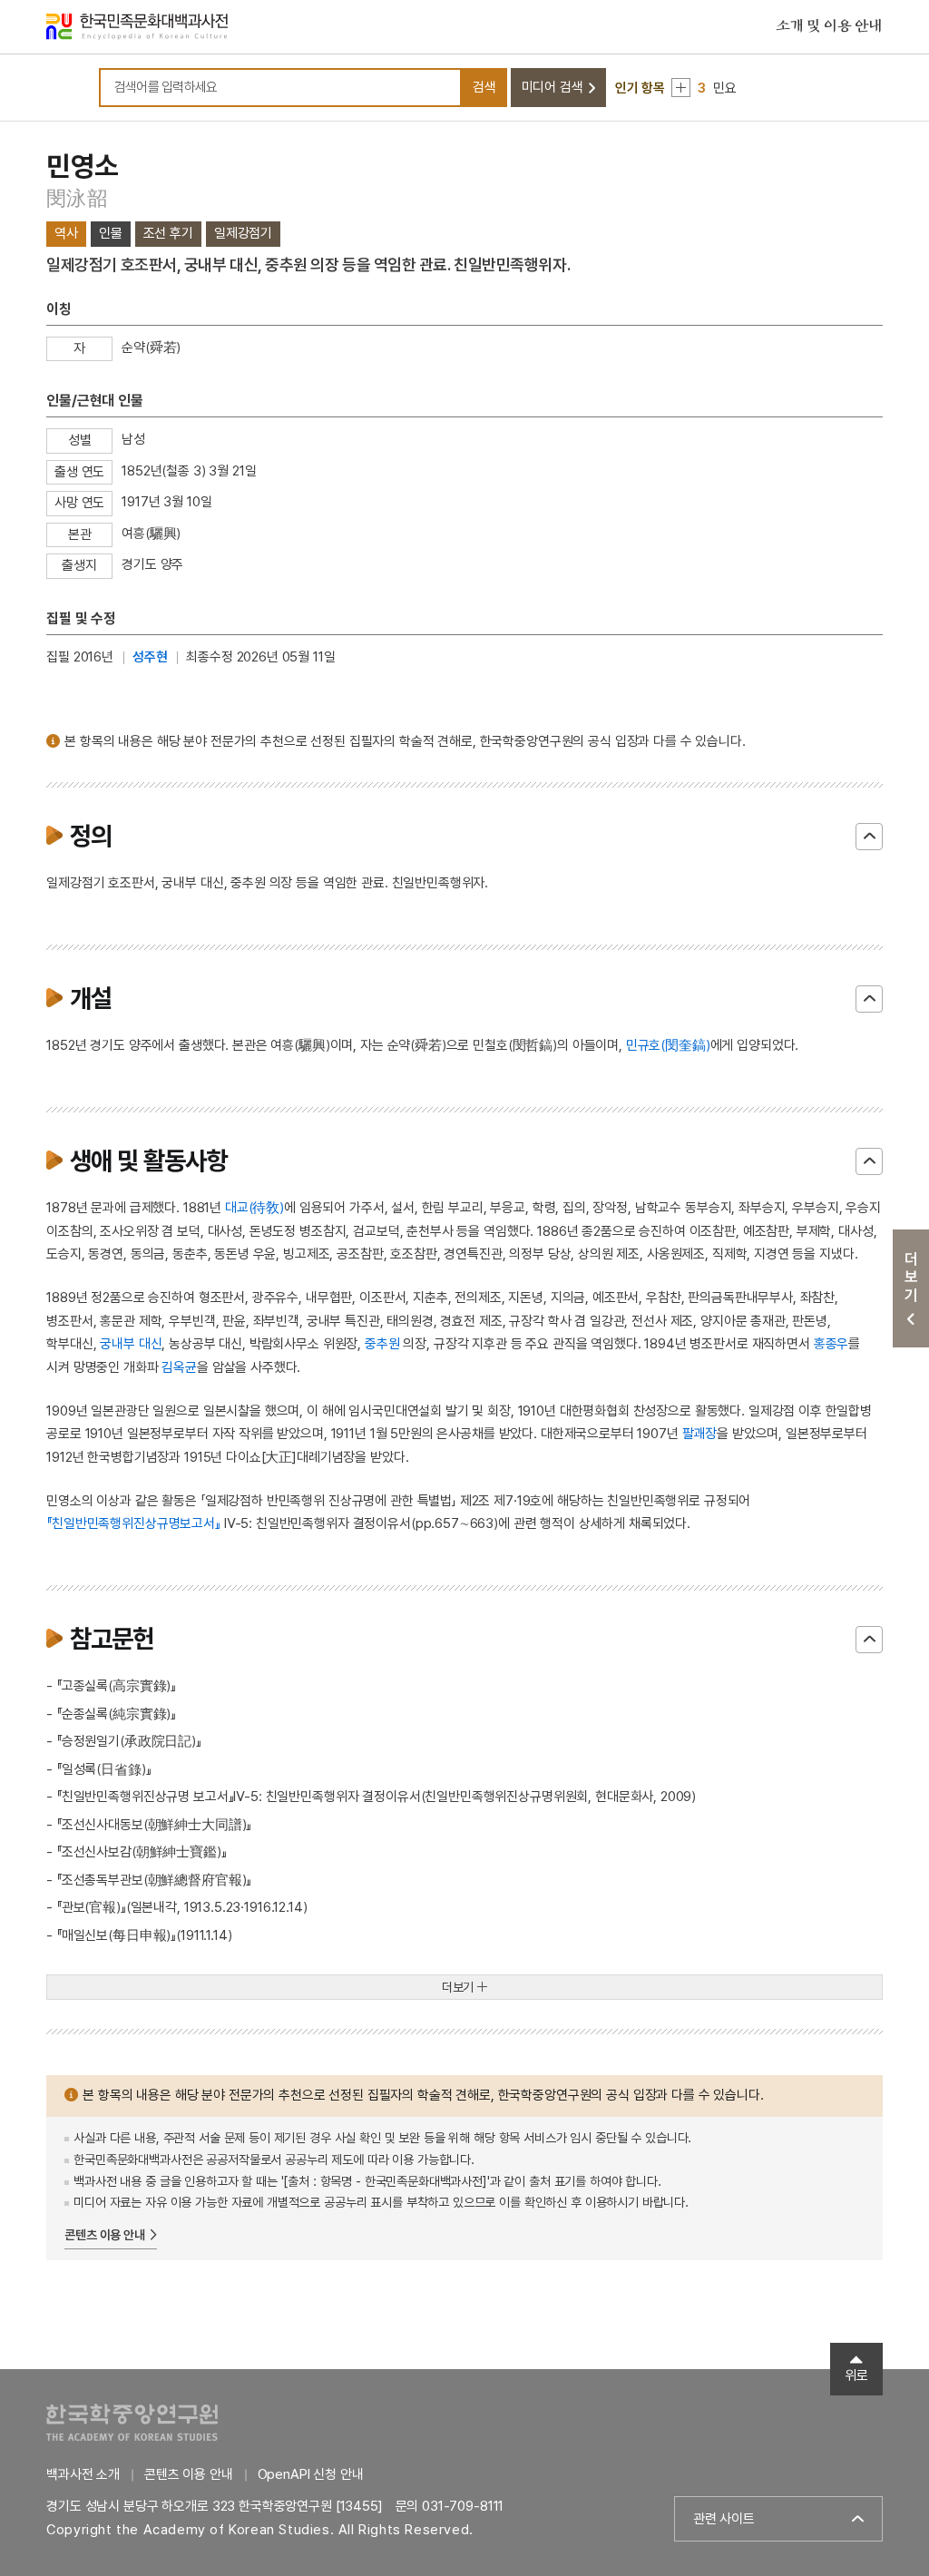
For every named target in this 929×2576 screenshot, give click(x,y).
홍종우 (831, 1344)
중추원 (382, 1344)
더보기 (458, 1987)
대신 (151, 1344)
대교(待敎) (254, 1208)
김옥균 (179, 1367)
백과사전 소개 (83, 2474)
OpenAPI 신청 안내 (311, 2474)
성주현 (150, 657)
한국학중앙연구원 (132, 2422)
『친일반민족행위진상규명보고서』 (133, 1523)
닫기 (869, 837)
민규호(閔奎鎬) (668, 1045)
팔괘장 (700, 1434)
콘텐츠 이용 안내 (105, 2235)
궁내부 (117, 1344)
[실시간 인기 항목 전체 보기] (681, 88)
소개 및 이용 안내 (829, 26)
